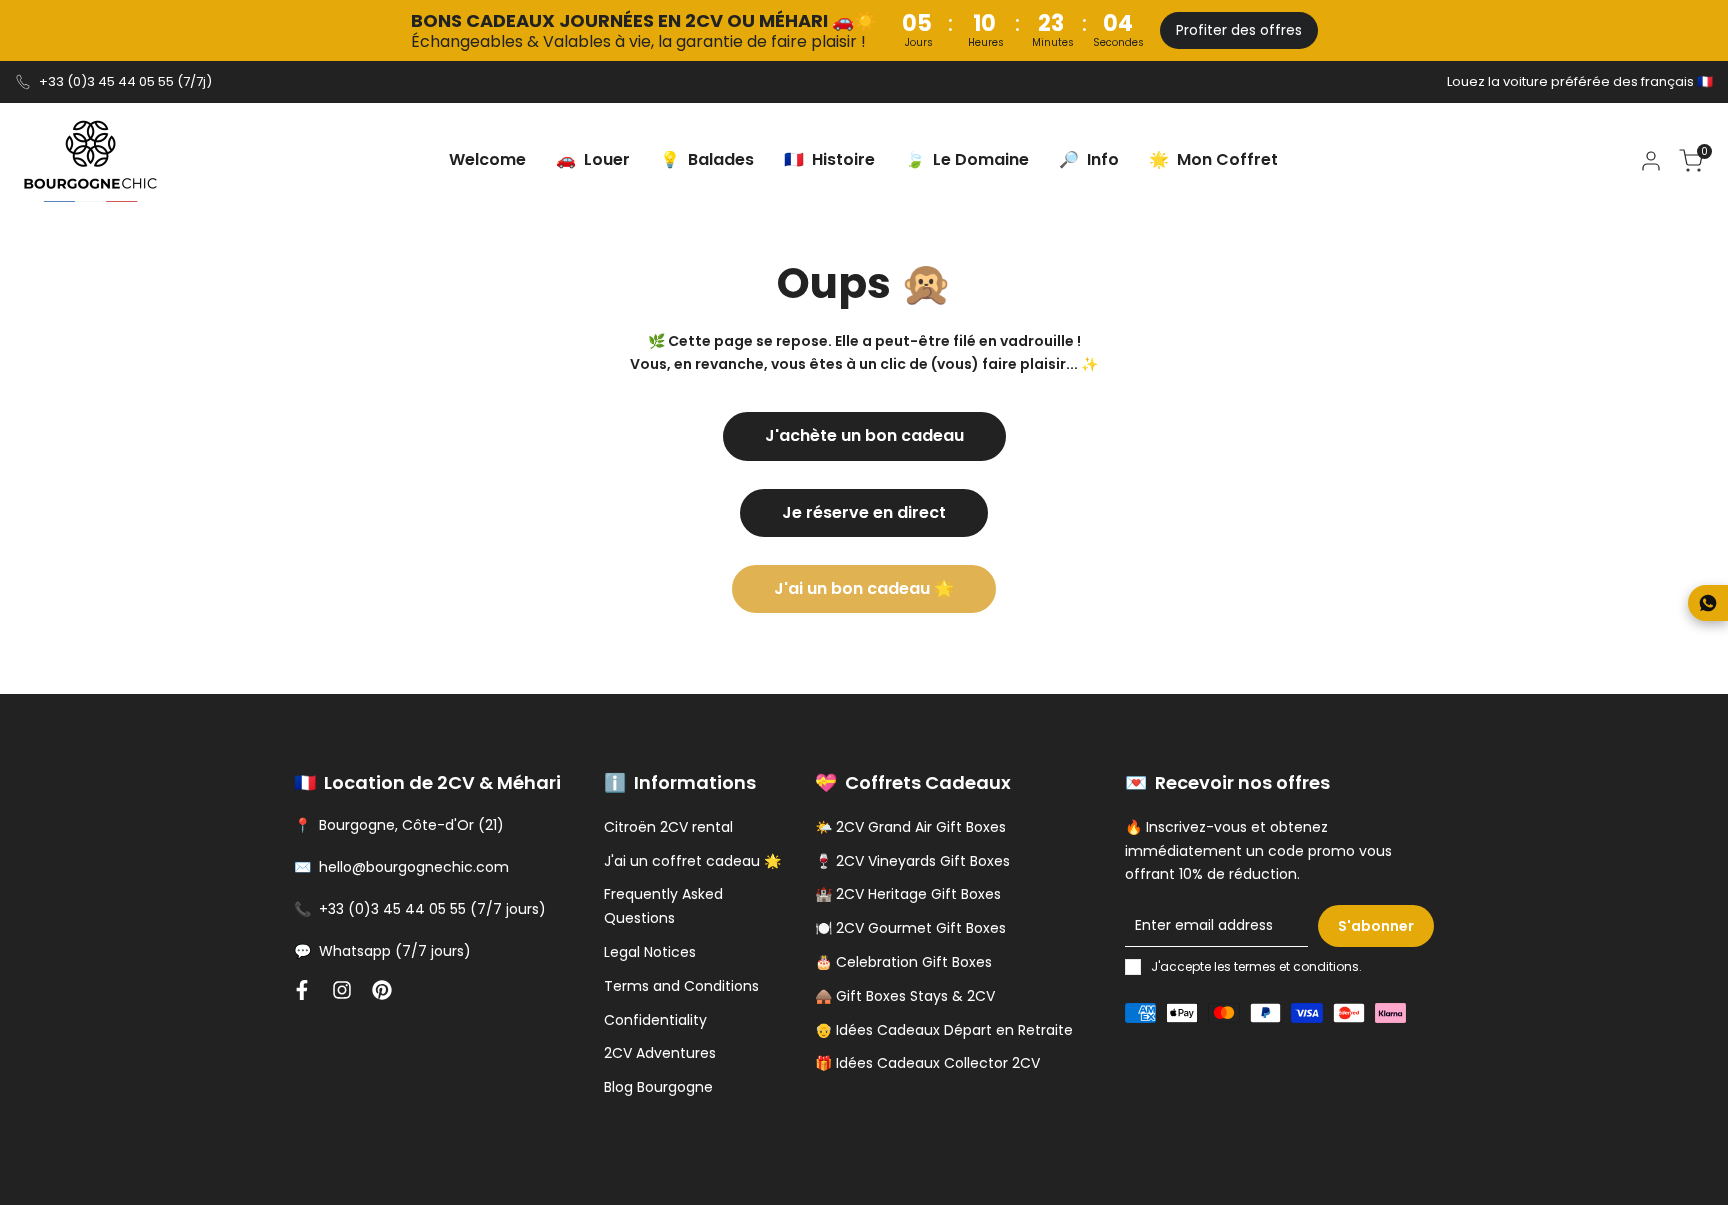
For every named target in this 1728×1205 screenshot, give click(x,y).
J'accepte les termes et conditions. (1256, 966)
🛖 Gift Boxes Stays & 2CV (905, 996)
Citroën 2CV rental (668, 827)
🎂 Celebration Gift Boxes (903, 962)
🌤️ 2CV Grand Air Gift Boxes (910, 827)
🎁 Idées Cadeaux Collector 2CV (927, 1063)
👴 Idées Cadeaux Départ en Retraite (944, 1030)
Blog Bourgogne (658, 1087)
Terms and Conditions (681, 986)
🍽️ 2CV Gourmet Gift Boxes (910, 928)
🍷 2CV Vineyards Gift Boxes (912, 861)
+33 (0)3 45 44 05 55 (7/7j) (125, 81)
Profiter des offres (1239, 30)
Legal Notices (650, 952)
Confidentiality (655, 1020)
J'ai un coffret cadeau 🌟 (692, 861)
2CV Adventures (660, 1053)
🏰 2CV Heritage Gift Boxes (908, 894)
